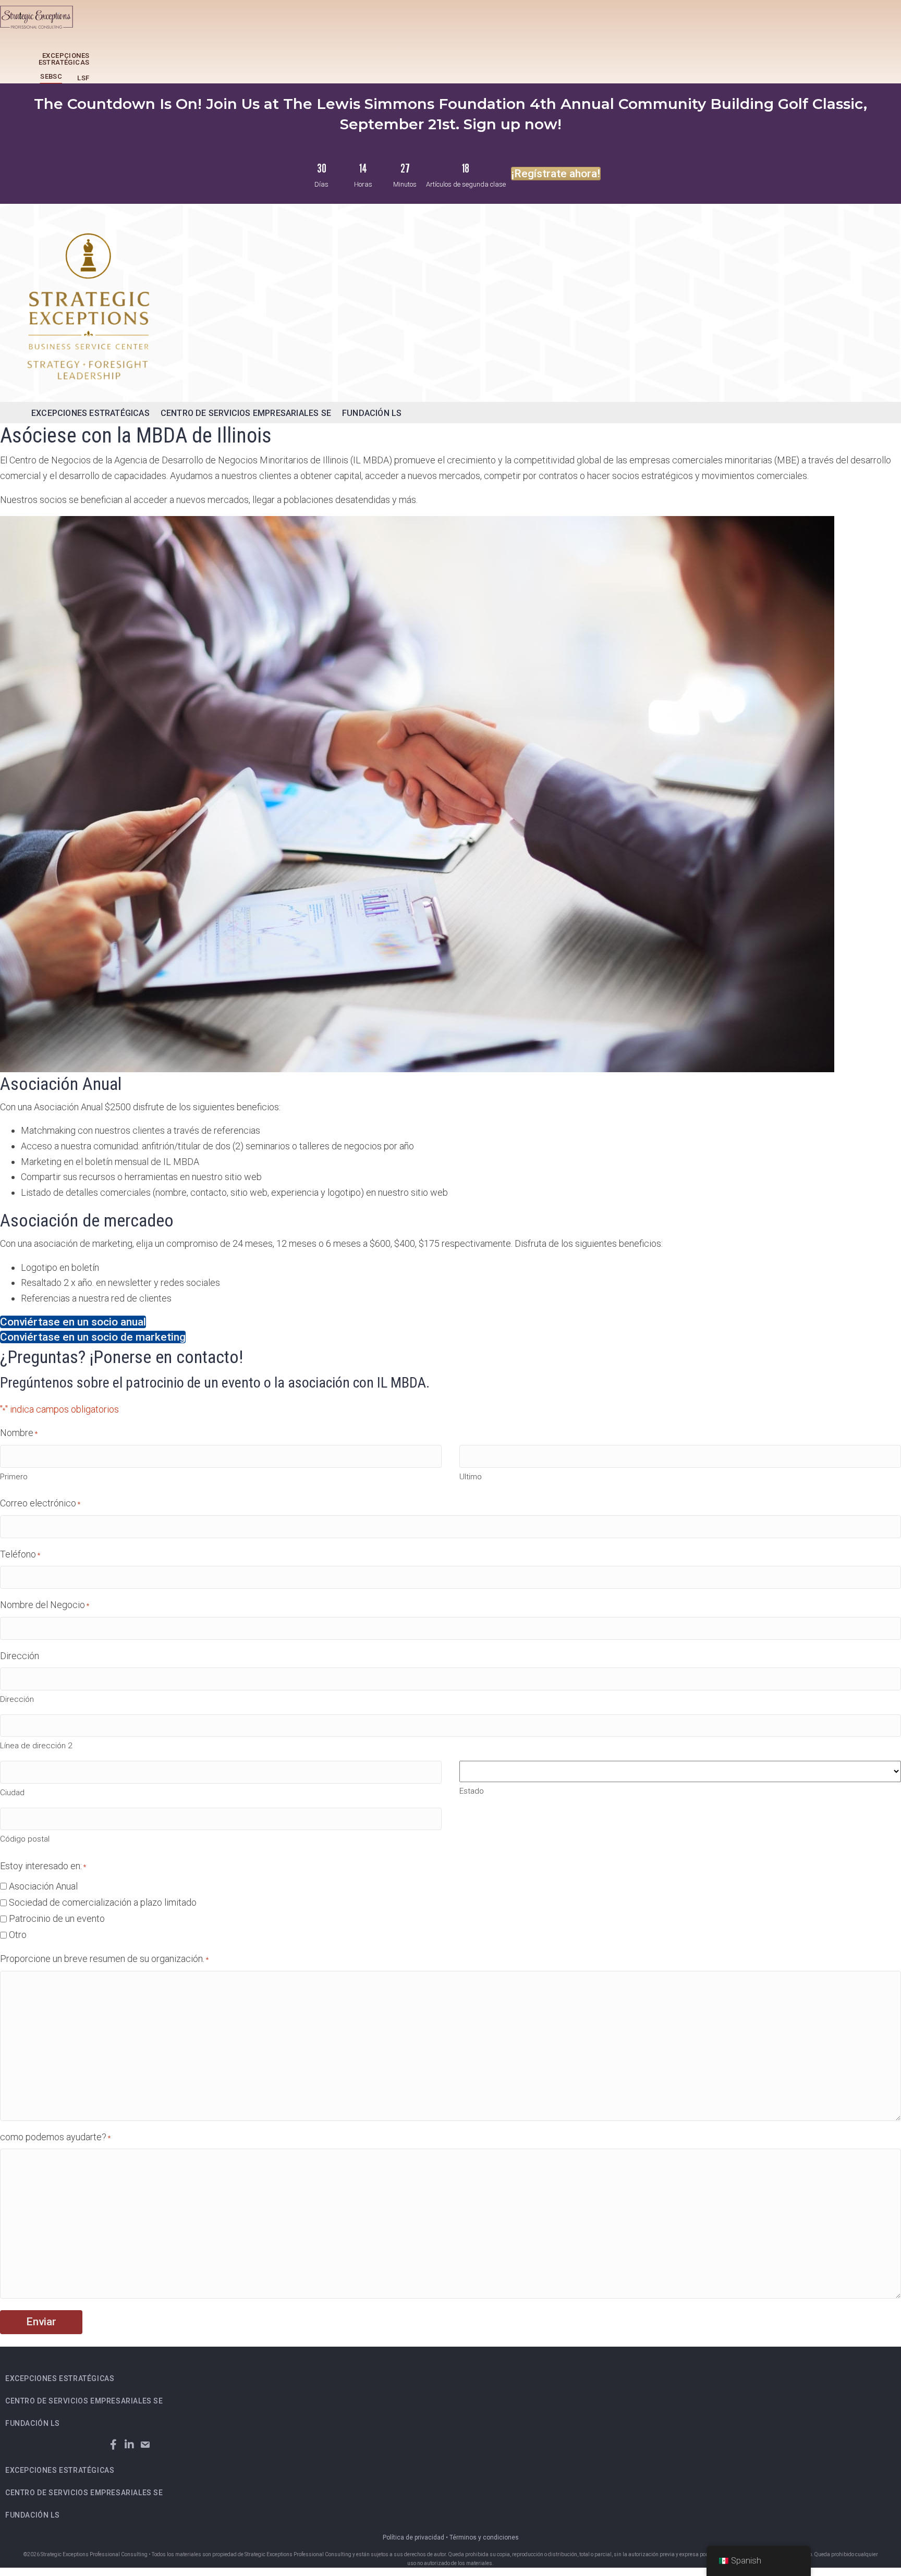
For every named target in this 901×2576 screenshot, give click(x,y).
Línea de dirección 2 (36, 1746)
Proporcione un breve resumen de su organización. (104, 1959)
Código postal (25, 1839)
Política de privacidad (413, 2537)
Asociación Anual (43, 1886)
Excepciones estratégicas (64, 59)
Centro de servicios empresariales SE (246, 413)
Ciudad (12, 1793)
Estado (472, 1791)
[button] (113, 2445)
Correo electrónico (40, 1503)
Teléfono (20, 1554)
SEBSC (51, 76)
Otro (18, 1935)
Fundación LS (372, 413)
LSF (83, 78)
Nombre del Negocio (45, 1605)
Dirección (17, 1699)
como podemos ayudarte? (55, 2137)
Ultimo (471, 1477)
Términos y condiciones (484, 2537)
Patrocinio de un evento (57, 1918)
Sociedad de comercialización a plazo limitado (103, 1902)
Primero (14, 1477)
